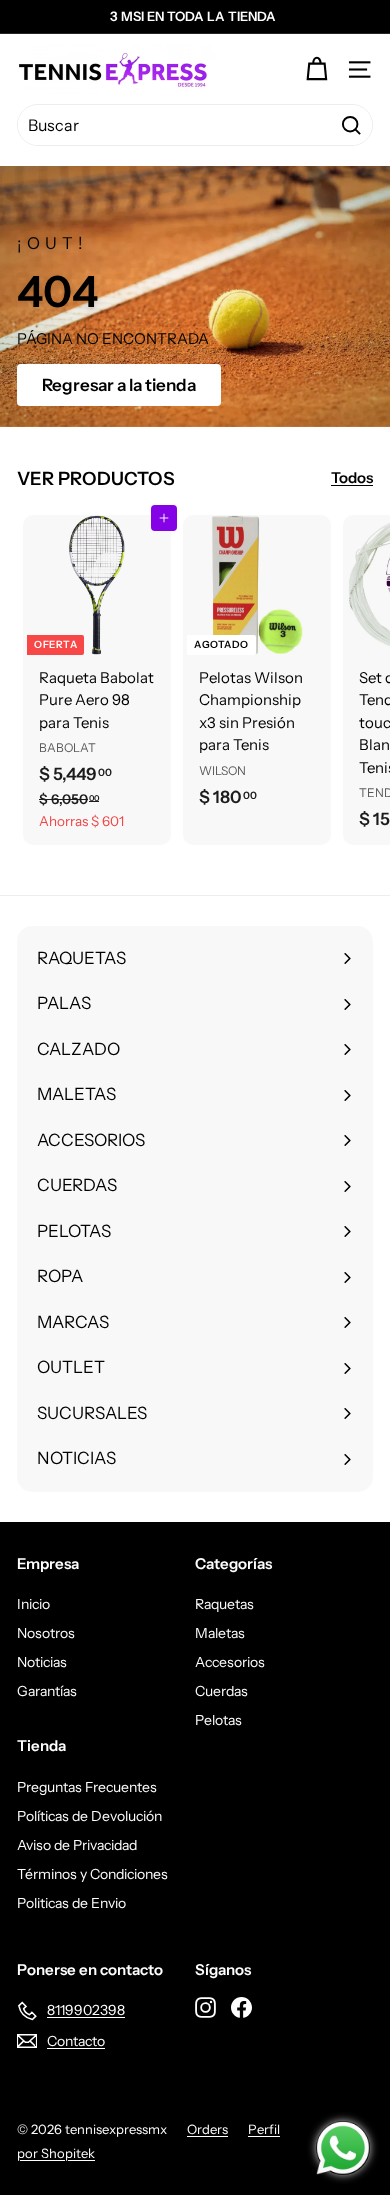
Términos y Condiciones (92, 1874)
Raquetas (224, 1604)
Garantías (47, 1691)
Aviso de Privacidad (77, 1845)
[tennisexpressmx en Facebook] (241, 2007)
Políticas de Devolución (89, 1816)
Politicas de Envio (71, 1903)
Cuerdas (221, 1691)
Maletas (220, 1633)
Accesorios (230, 1662)
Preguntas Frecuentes (87, 1787)
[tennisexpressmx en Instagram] (205, 2007)
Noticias (42, 1662)
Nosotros (46, 1633)
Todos (352, 477)
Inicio (33, 1604)
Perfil (264, 2129)
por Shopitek (56, 2153)
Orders (207, 2129)
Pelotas (218, 1720)
